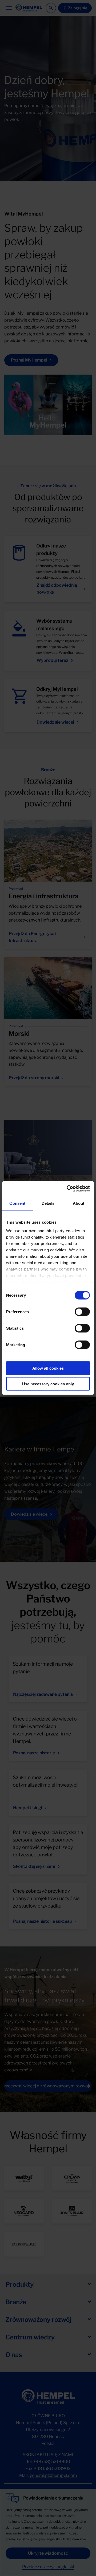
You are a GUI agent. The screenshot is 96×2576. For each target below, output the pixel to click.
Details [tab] (48, 1203)
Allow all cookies (48, 1368)
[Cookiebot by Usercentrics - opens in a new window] (68, 1188)
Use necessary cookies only (48, 1384)
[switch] (82, 1312)
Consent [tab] (17, 1203)
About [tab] (79, 1203)
